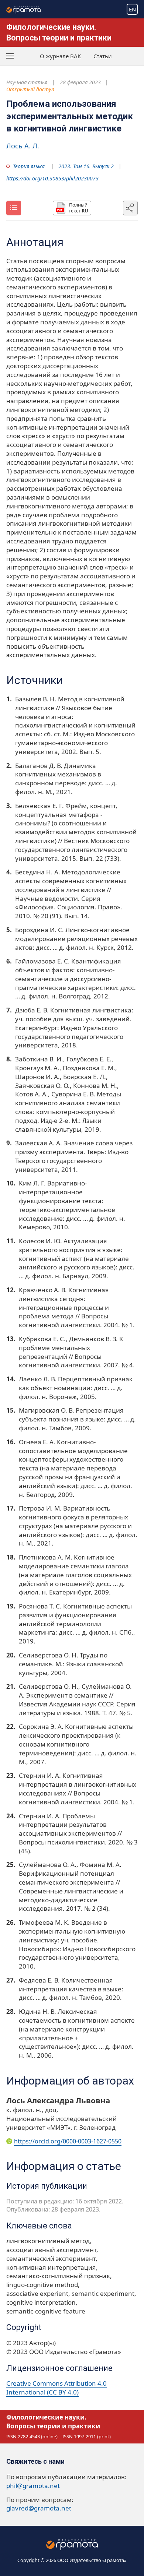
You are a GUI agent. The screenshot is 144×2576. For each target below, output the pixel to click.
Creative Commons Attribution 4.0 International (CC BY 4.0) (56, 2388)
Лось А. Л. (23, 146)
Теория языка (29, 166)
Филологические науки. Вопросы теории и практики (53, 2422)
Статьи (103, 56)
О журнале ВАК (60, 56)
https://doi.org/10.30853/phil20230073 (52, 178)
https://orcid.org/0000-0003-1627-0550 (68, 2141)
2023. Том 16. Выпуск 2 (86, 166)
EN (132, 9)
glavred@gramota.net (39, 2508)
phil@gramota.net (33, 2486)
